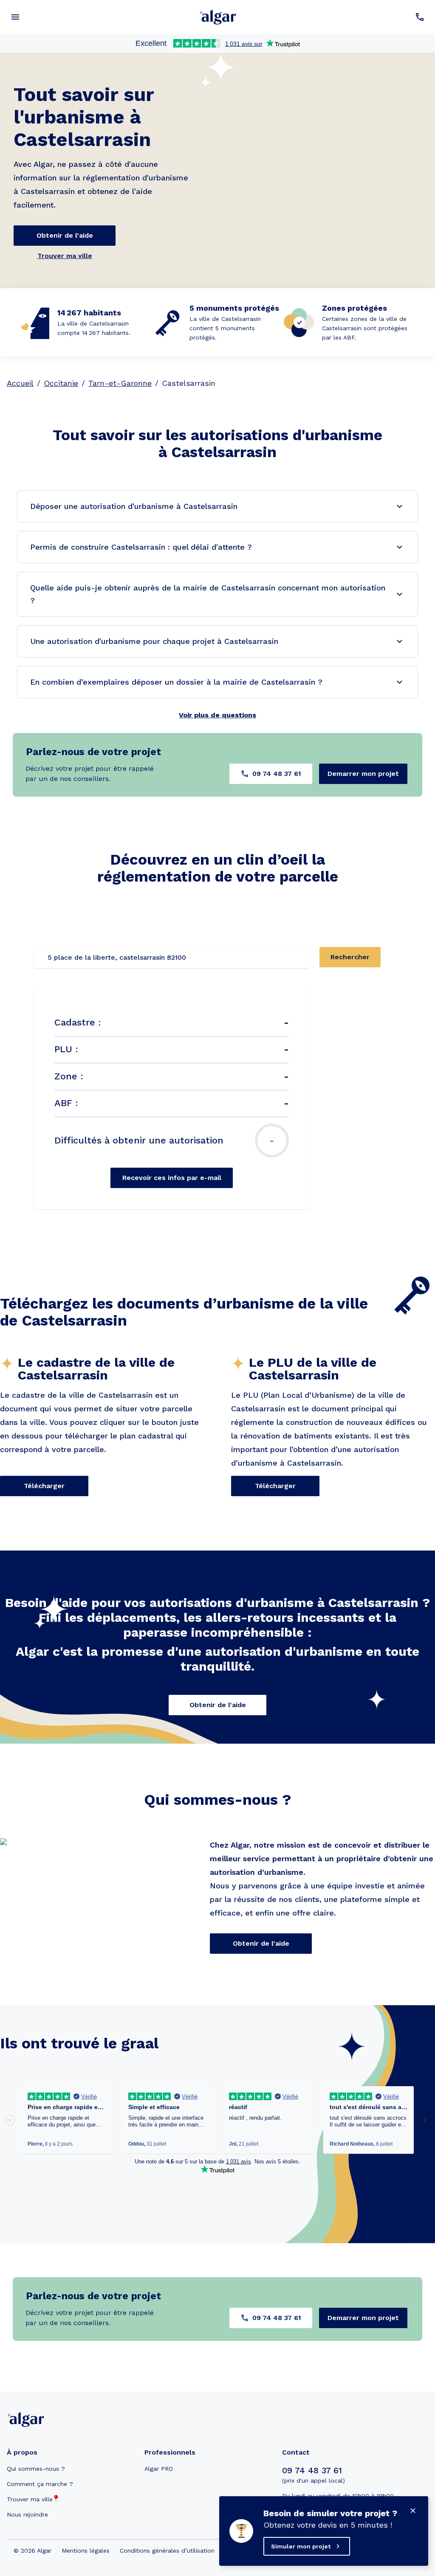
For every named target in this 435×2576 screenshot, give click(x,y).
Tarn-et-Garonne (120, 383)
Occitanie (61, 383)
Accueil (20, 383)
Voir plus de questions (217, 715)
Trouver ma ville (65, 256)
